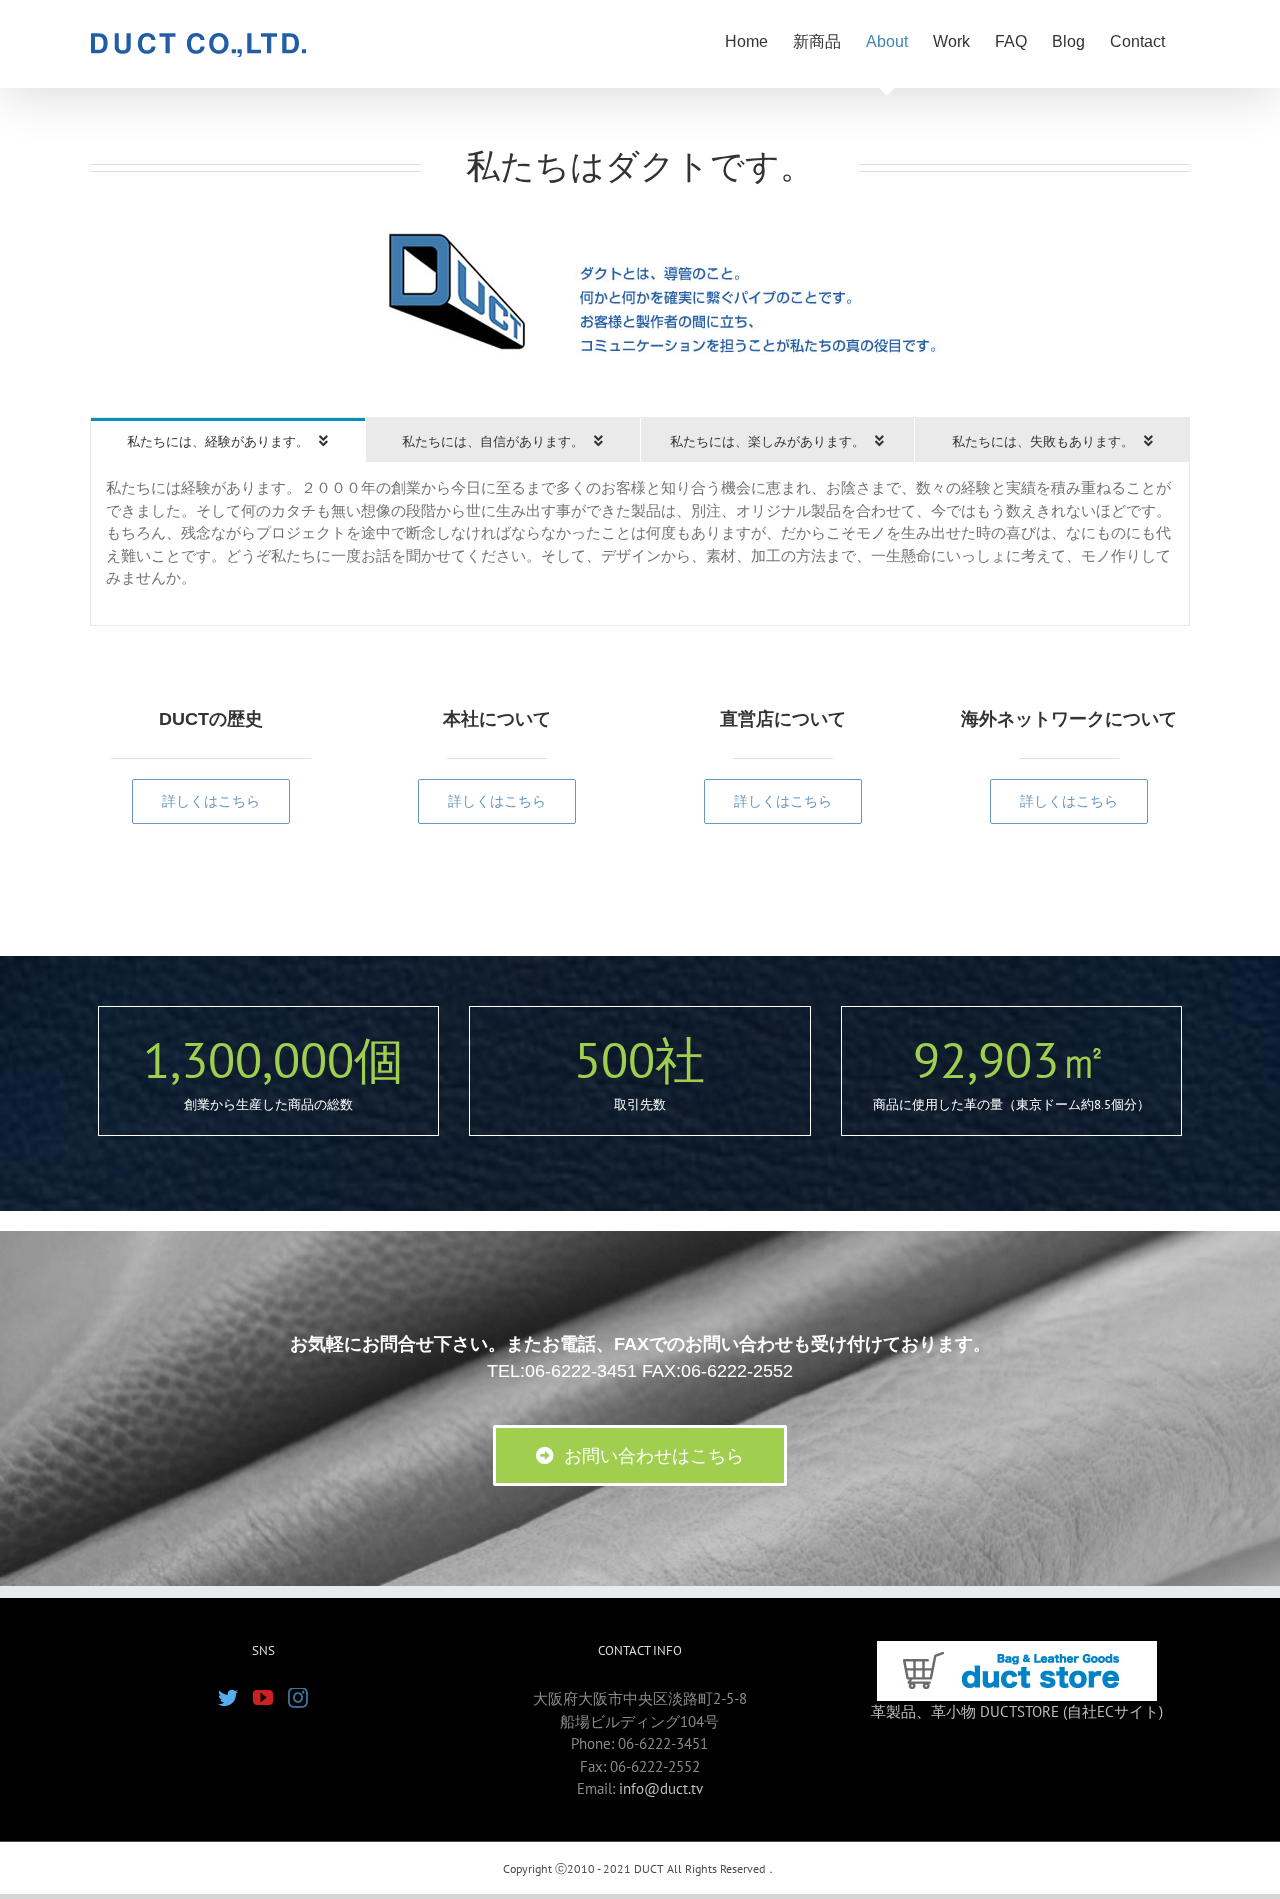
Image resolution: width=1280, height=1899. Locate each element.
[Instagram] (298, 1698)
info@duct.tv (661, 1788)
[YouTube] (263, 1698)
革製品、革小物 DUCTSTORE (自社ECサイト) (1017, 1711)
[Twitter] (228, 1698)
